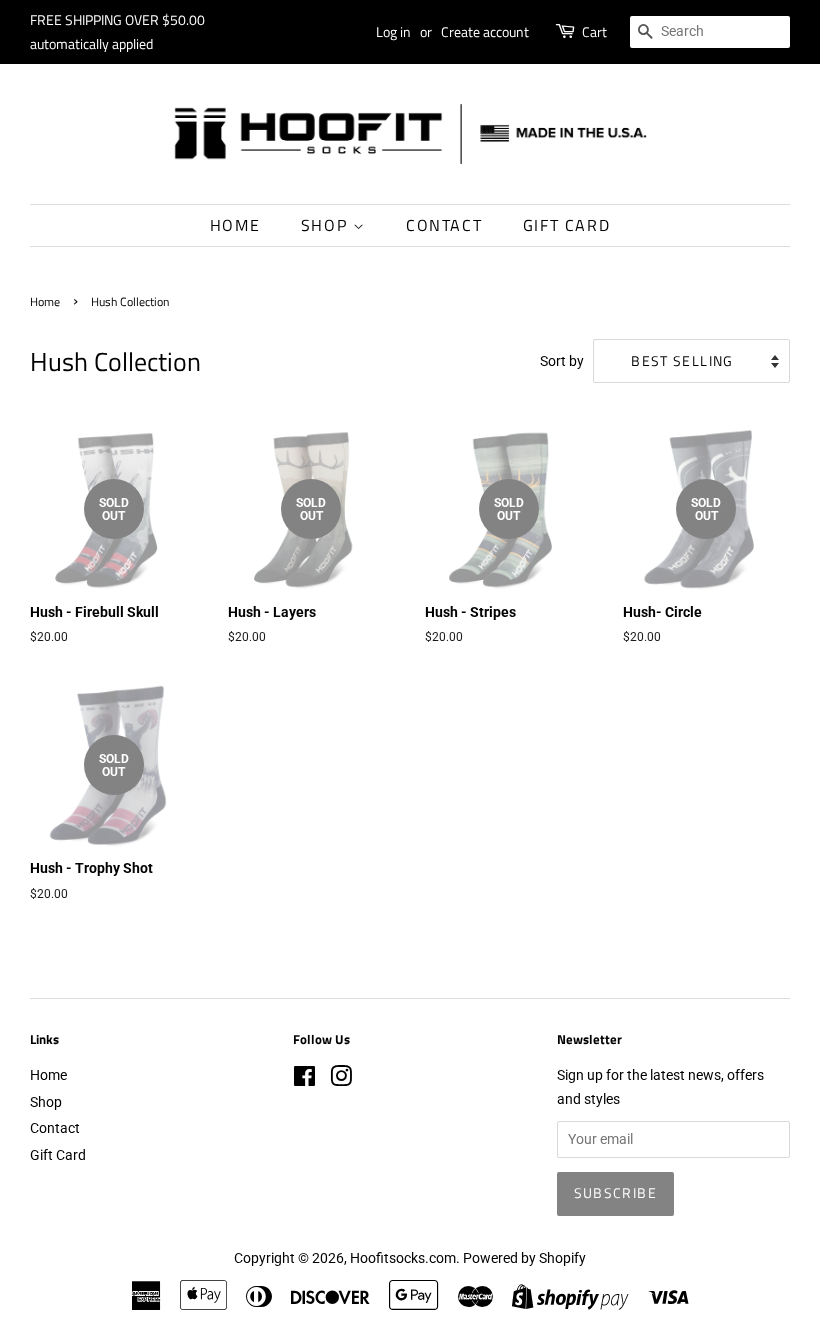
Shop (327, 225)
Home (235, 225)
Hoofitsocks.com (403, 1258)
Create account (485, 31)
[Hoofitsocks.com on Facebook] (304, 1080)
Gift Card (566, 225)
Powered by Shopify (524, 1258)
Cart (594, 31)
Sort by (562, 361)
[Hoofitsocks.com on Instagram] (341, 1080)
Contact (444, 225)
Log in (393, 31)
